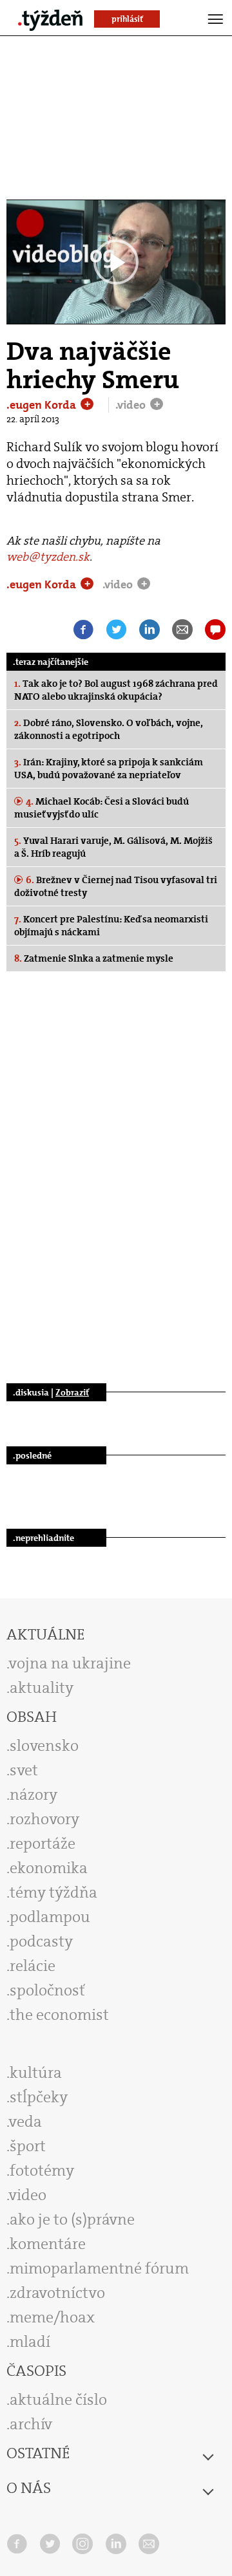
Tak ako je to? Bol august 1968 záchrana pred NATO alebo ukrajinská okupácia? (116, 690)
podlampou (50, 1917)
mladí (30, 2342)
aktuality (42, 1688)
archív (31, 2424)
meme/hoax (52, 2317)
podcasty (41, 1941)
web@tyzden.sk (48, 557)
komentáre (48, 2244)
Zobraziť (72, 1392)
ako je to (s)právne (72, 2219)
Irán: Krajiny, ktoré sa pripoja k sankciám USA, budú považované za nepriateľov (109, 769)
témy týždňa (53, 1892)
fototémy (42, 2170)
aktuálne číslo (58, 2400)
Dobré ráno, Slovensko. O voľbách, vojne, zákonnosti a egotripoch (109, 729)
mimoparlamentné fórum (99, 2268)
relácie (33, 1966)
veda (25, 2122)
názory (34, 1795)
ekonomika (49, 1868)
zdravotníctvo (57, 2293)
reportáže (43, 1843)
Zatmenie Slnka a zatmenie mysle (94, 958)
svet (24, 1770)
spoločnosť (47, 1990)
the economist (59, 2015)
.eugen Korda (43, 405)
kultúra (36, 2073)
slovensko (44, 1746)
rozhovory (44, 1819)
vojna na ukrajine (70, 1663)
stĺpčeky (39, 2097)
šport (28, 2146)
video (28, 2195)
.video (132, 405)
